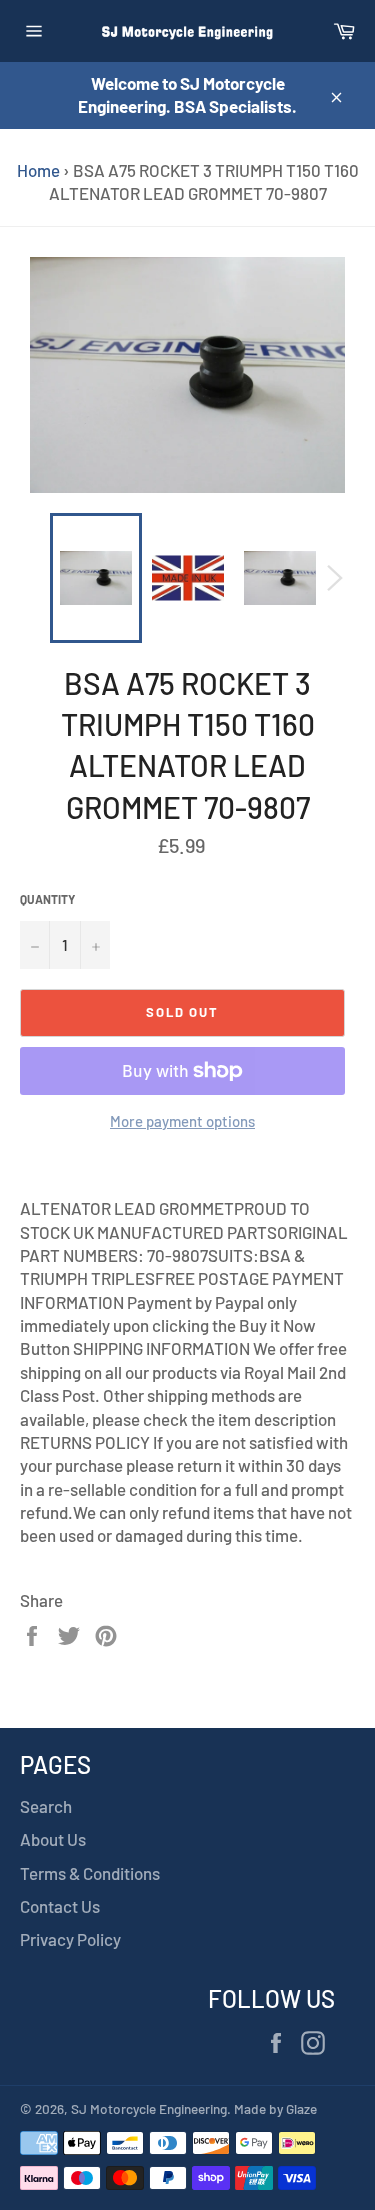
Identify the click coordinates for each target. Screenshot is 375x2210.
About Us (53, 1839)
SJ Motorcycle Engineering (149, 2108)
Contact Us (60, 1906)
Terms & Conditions (90, 1873)
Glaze (301, 2108)
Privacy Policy (70, 1939)
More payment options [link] (182, 1121)
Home (38, 170)
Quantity (47, 899)
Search (46, 1806)
